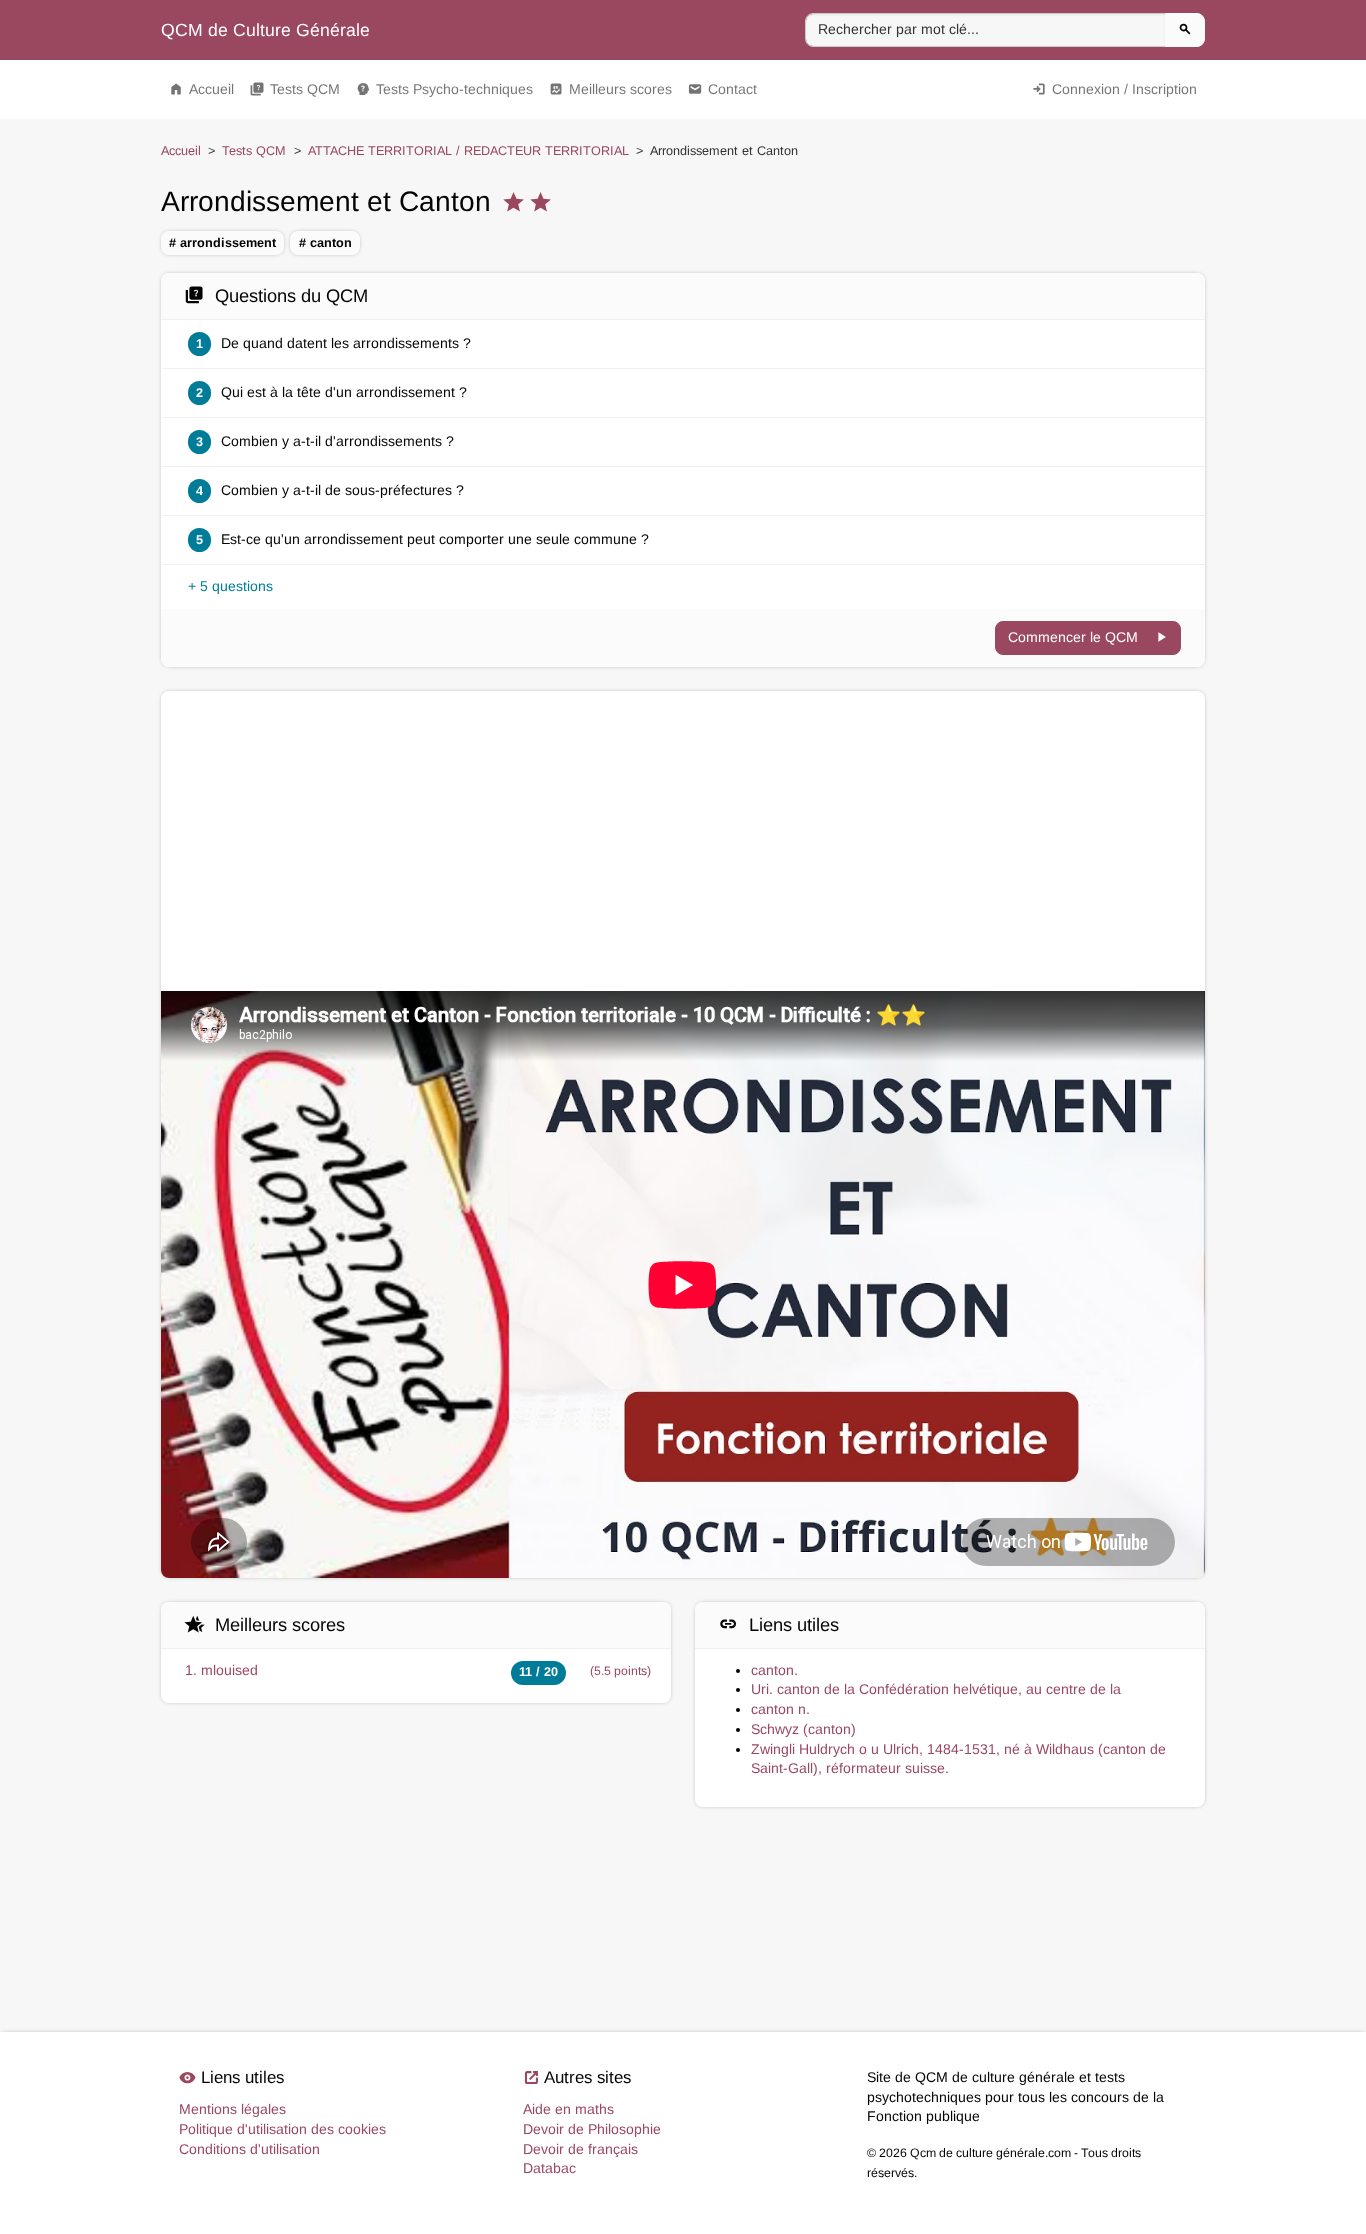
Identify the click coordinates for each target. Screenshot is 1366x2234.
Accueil (201, 89)
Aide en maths (568, 2109)
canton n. (780, 1709)
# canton (325, 243)
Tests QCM (295, 89)
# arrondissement (222, 243)
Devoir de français (580, 2149)
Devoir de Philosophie (592, 2129)
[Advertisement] (683, 841)
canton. (774, 1670)
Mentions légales (232, 2109)
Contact (722, 89)
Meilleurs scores (610, 89)
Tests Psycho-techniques (444, 89)
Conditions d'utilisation (249, 2149)
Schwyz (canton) (803, 1729)
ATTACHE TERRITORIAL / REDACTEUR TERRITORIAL (468, 151)
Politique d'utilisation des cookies (282, 2129)
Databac (549, 2168)
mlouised (229, 1670)
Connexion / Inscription (1114, 89)
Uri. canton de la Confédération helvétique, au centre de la (936, 1689)
